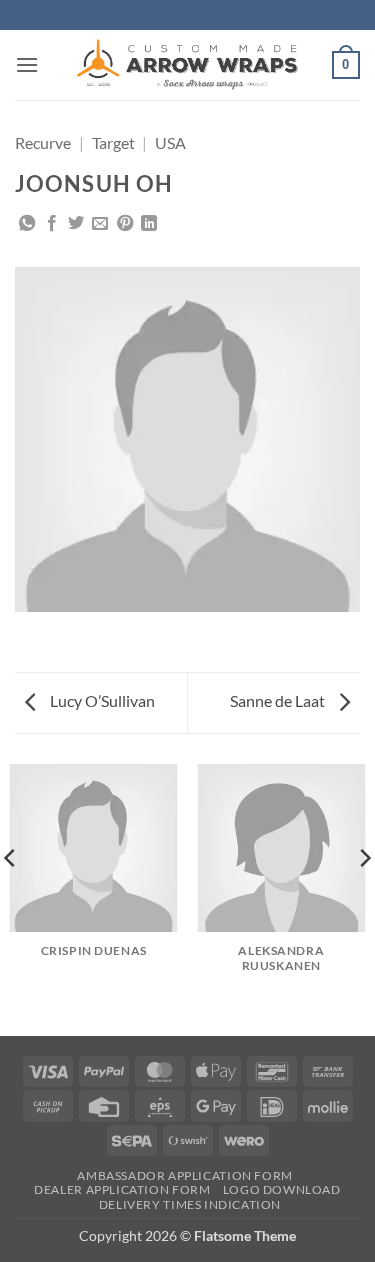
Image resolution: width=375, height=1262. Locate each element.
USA (170, 142)
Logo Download (282, 1189)
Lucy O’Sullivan (101, 700)
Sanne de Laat (279, 700)
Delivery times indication (190, 1204)
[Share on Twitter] (76, 224)
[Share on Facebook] (52, 224)
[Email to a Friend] (100, 224)
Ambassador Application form (185, 1175)
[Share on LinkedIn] (149, 224)
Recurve (43, 142)
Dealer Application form (122, 1189)
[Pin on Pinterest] (125, 224)
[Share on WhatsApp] (27, 224)
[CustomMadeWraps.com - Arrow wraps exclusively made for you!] (188, 65)
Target (113, 142)
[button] (27, 64)
